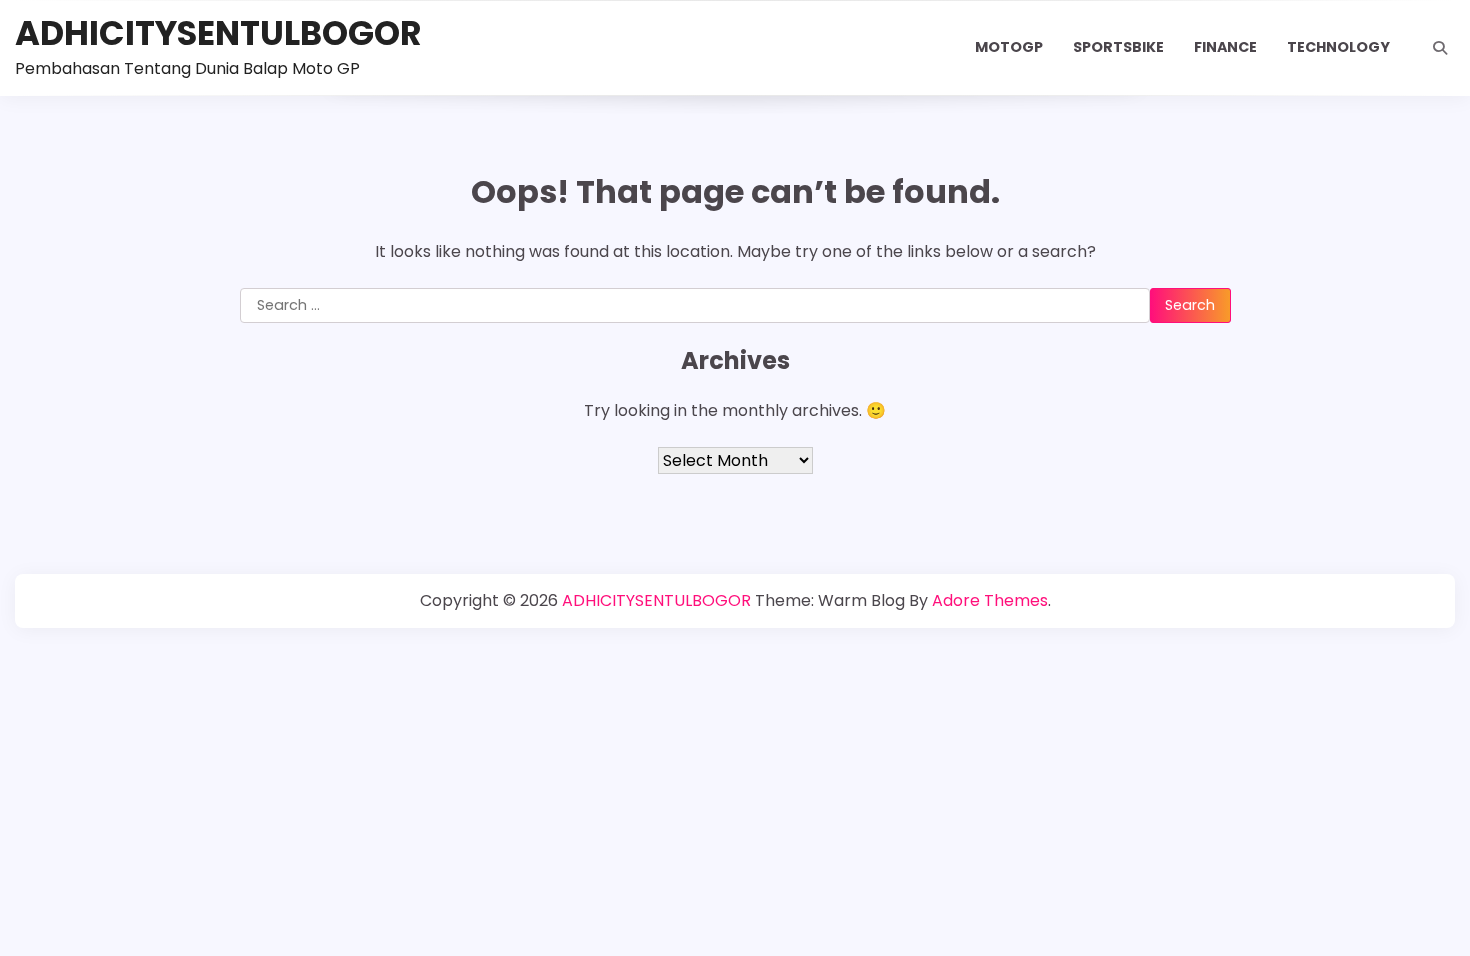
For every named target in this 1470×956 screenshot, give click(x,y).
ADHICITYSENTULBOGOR (218, 33)
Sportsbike (1118, 47)
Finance (1225, 47)
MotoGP (1009, 47)
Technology (1338, 47)
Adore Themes (990, 600)
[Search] (1440, 48)
